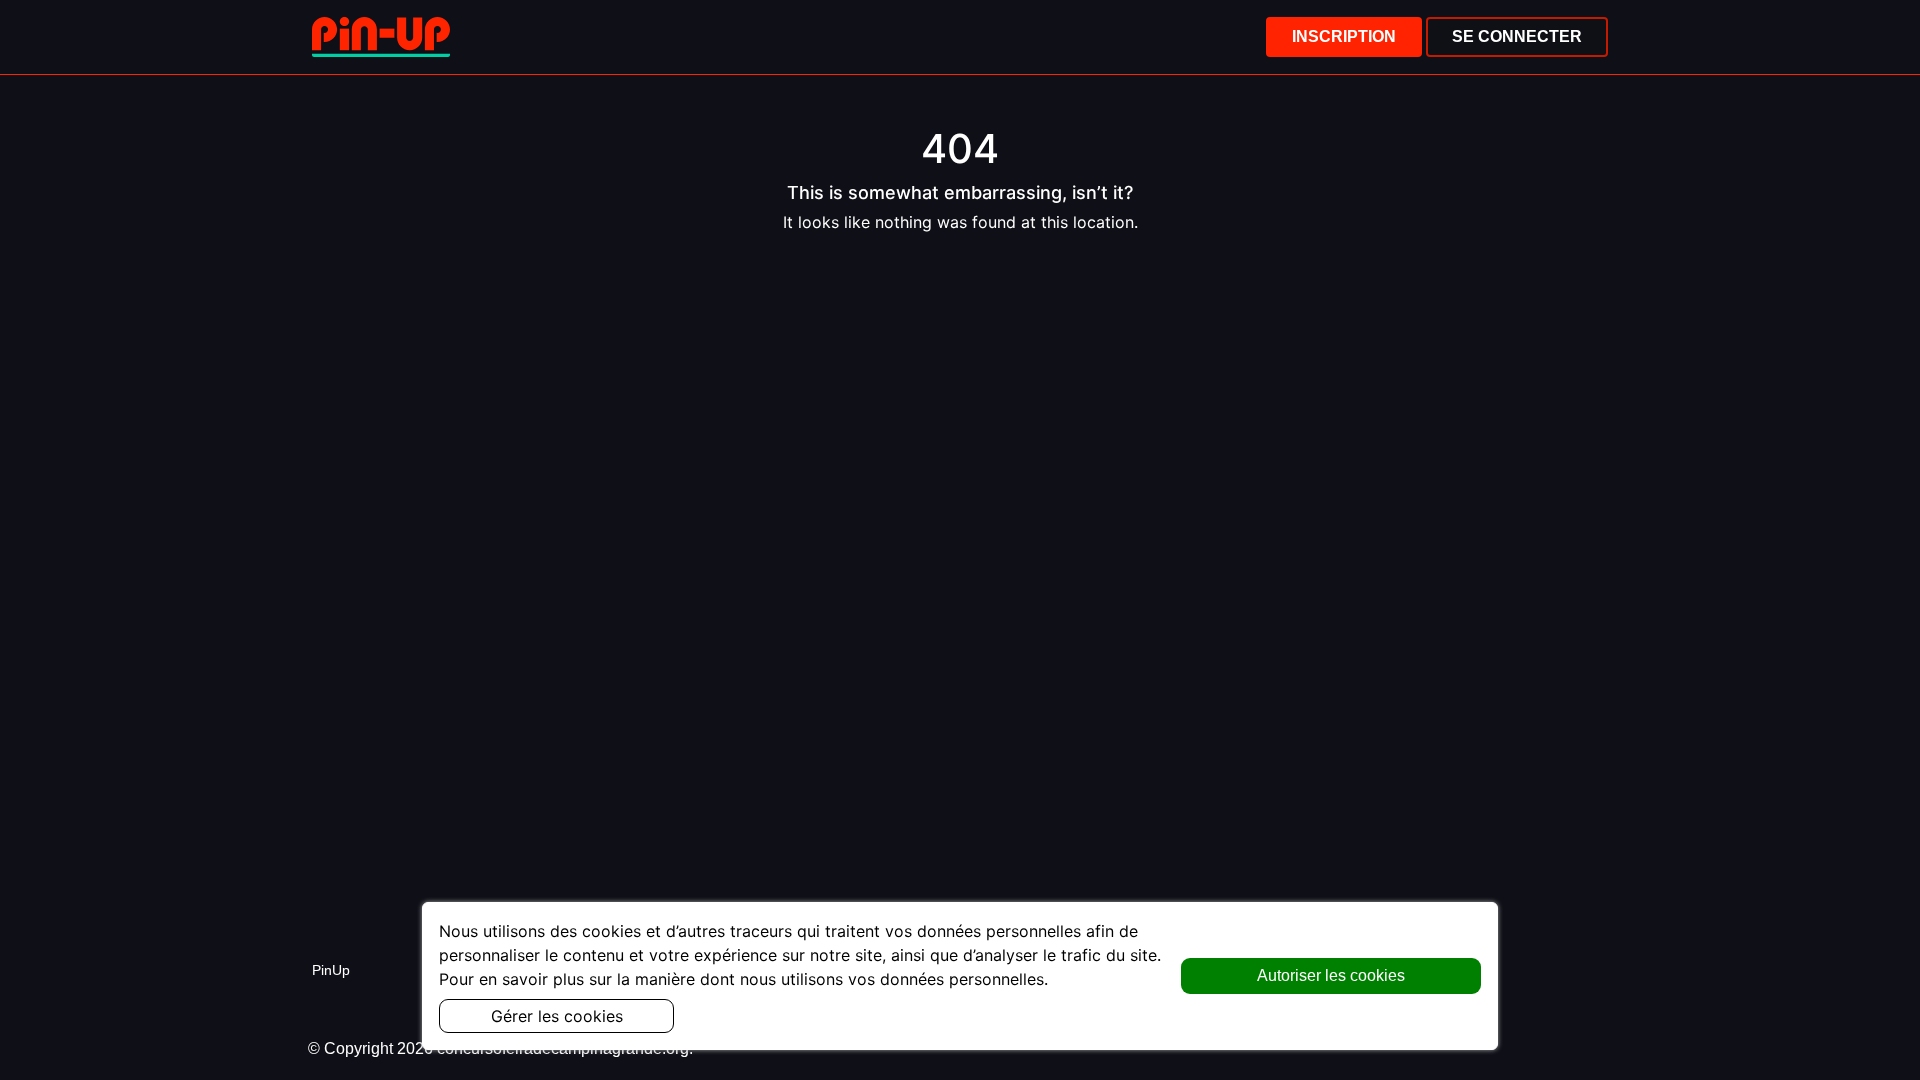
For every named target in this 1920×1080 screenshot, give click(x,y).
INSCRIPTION (1344, 36)
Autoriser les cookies (1331, 975)
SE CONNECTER (1517, 36)
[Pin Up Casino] (381, 37)
